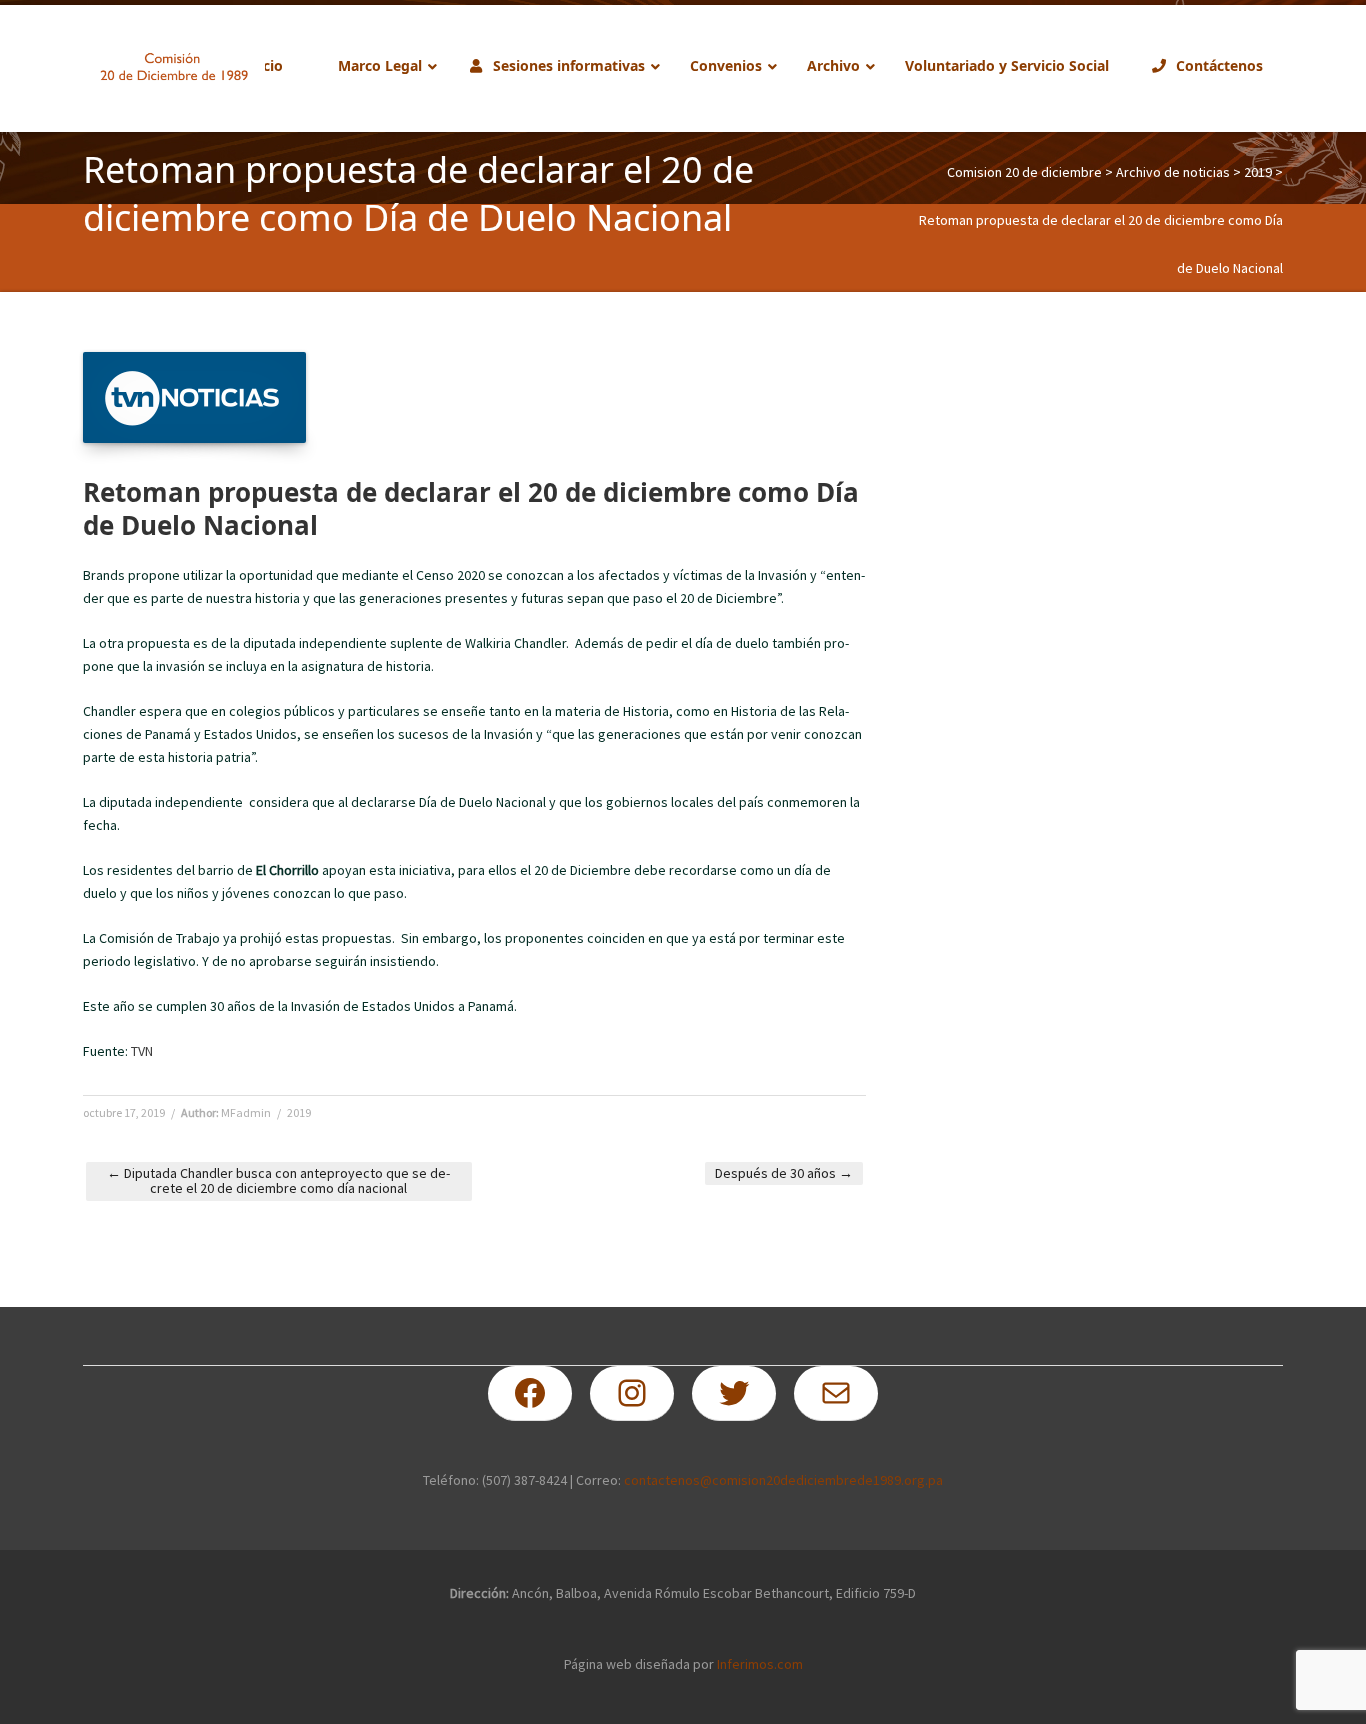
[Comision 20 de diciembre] (174, 67)
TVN (142, 1051)
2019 (1258, 172)
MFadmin (246, 1112)
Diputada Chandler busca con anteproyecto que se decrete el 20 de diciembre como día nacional (278, 1180)
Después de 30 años (784, 1173)
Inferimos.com (760, 1664)
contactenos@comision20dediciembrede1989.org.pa (783, 1480)
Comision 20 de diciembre (1024, 172)
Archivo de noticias (1173, 172)
